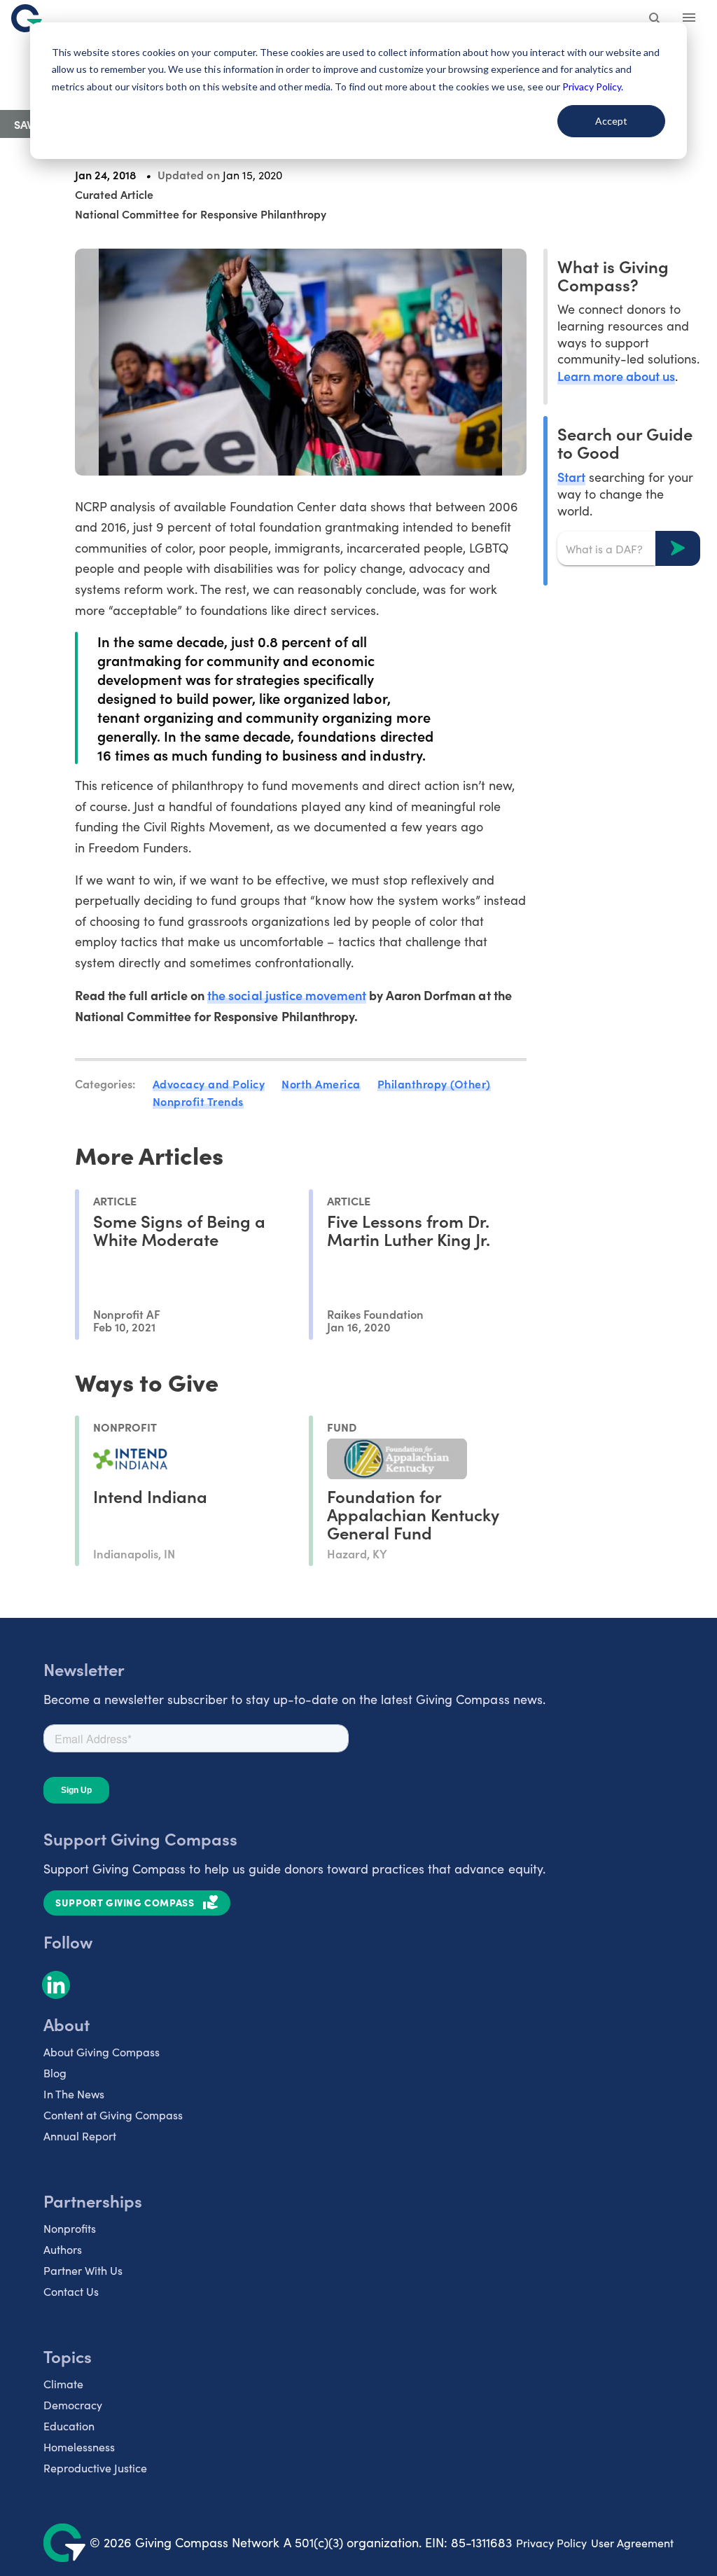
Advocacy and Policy (209, 1083)
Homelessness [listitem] (79, 2447)
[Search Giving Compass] (655, 20)
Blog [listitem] (55, 2073)
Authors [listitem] (63, 2249)
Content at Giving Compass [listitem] (113, 2115)
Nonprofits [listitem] (70, 2228)
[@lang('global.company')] (27, 18)
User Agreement (632, 2543)
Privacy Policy (551, 2543)
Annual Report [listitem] (80, 2136)
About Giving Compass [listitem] (102, 2052)
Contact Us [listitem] (71, 2291)
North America (321, 1083)
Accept (611, 121)
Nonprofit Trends (198, 1101)
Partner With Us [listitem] (83, 2270)
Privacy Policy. (593, 86)
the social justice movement (287, 995)
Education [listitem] (69, 2426)
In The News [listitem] (74, 2094)
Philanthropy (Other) (434, 1083)
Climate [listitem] (63, 2384)
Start (571, 477)
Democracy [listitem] (73, 2405)
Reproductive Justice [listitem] (95, 2468)
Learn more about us (616, 376)
